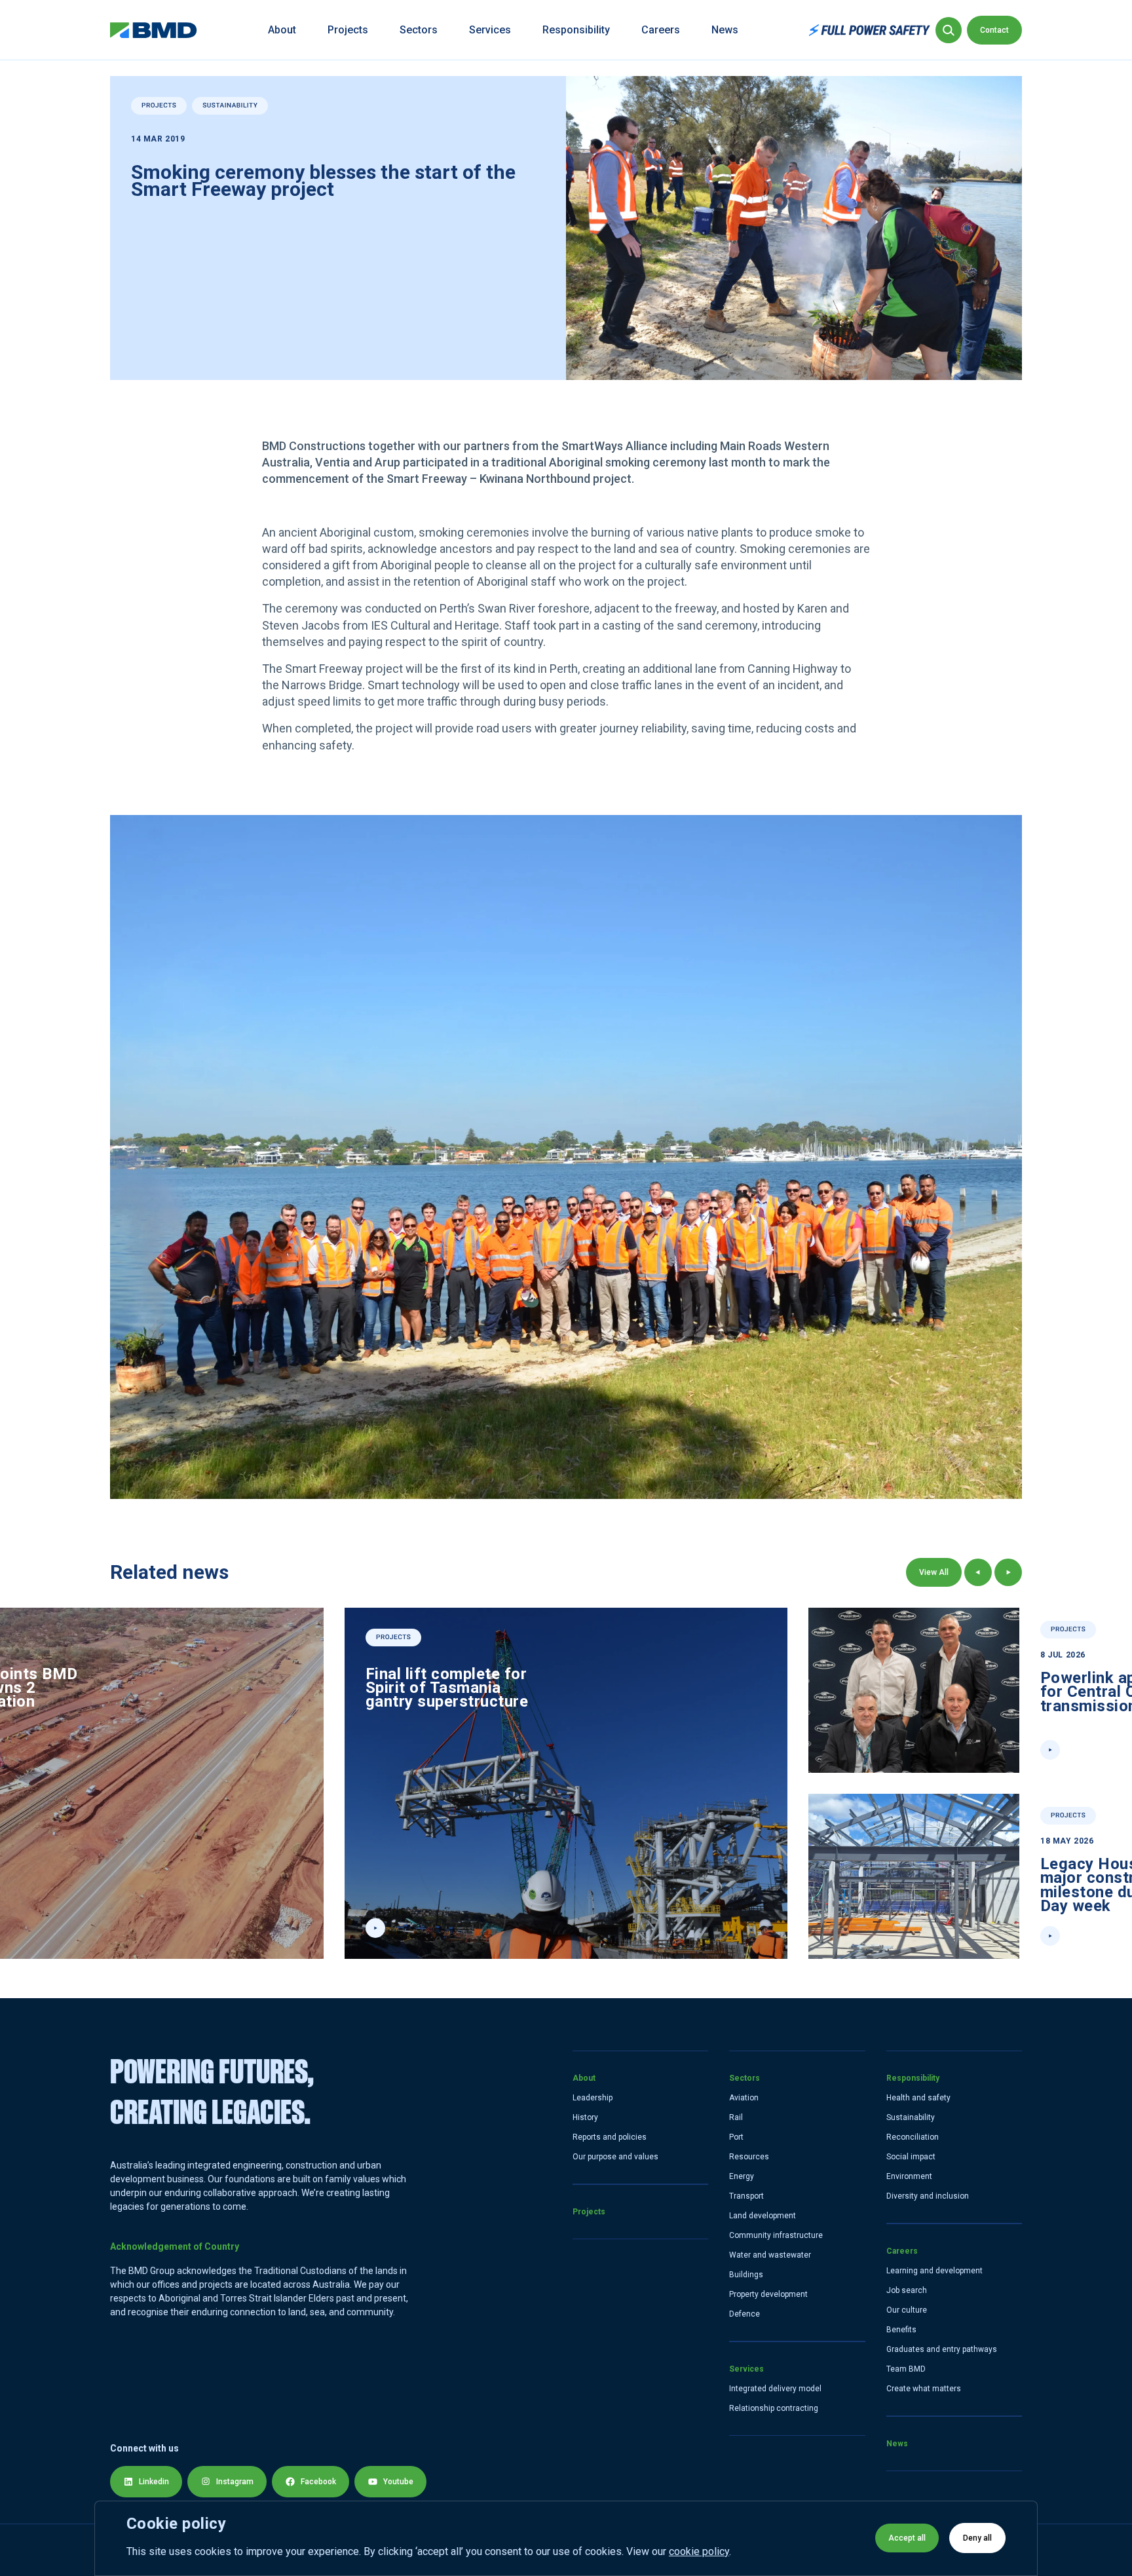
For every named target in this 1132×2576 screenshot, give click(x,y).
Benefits (901, 2330)
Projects (348, 30)
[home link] (154, 30)
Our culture (907, 2310)
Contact (994, 30)
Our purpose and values (615, 2157)
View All (934, 1572)
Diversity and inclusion (928, 2196)
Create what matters (924, 2389)
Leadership (593, 2098)
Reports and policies (610, 2137)
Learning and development (934, 2271)
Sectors (419, 30)
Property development (768, 2294)
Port (736, 2137)
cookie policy (699, 2551)
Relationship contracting (774, 2408)
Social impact (911, 2157)
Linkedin (154, 2482)
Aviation (744, 2098)
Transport (746, 2196)
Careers (661, 30)
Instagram (235, 2482)
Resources (749, 2157)
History (585, 2117)
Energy (742, 2176)
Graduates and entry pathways (942, 2349)
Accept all (907, 2538)
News (725, 30)
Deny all (977, 2538)
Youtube (398, 2482)
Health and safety (918, 2098)
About (282, 30)
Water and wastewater (770, 2255)
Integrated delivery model (775, 2389)
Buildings (746, 2275)
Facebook (318, 2482)
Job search (907, 2290)
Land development (763, 2216)
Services (490, 30)
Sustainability (911, 2117)
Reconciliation (913, 2137)
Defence (745, 2314)
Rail (736, 2117)
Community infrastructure (776, 2235)
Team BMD (906, 2369)
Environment (909, 2176)
